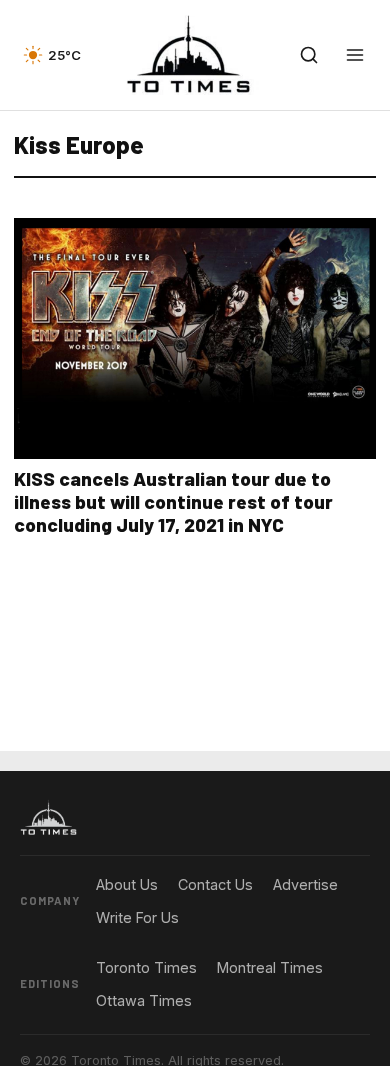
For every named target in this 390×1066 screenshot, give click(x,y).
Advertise (305, 884)
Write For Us (137, 917)
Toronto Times (146, 967)
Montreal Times (270, 967)
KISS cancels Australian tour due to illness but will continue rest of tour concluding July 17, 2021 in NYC (173, 501)
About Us (127, 884)
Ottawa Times (144, 1000)
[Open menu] (355, 55)
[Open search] (309, 55)
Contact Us (215, 884)
